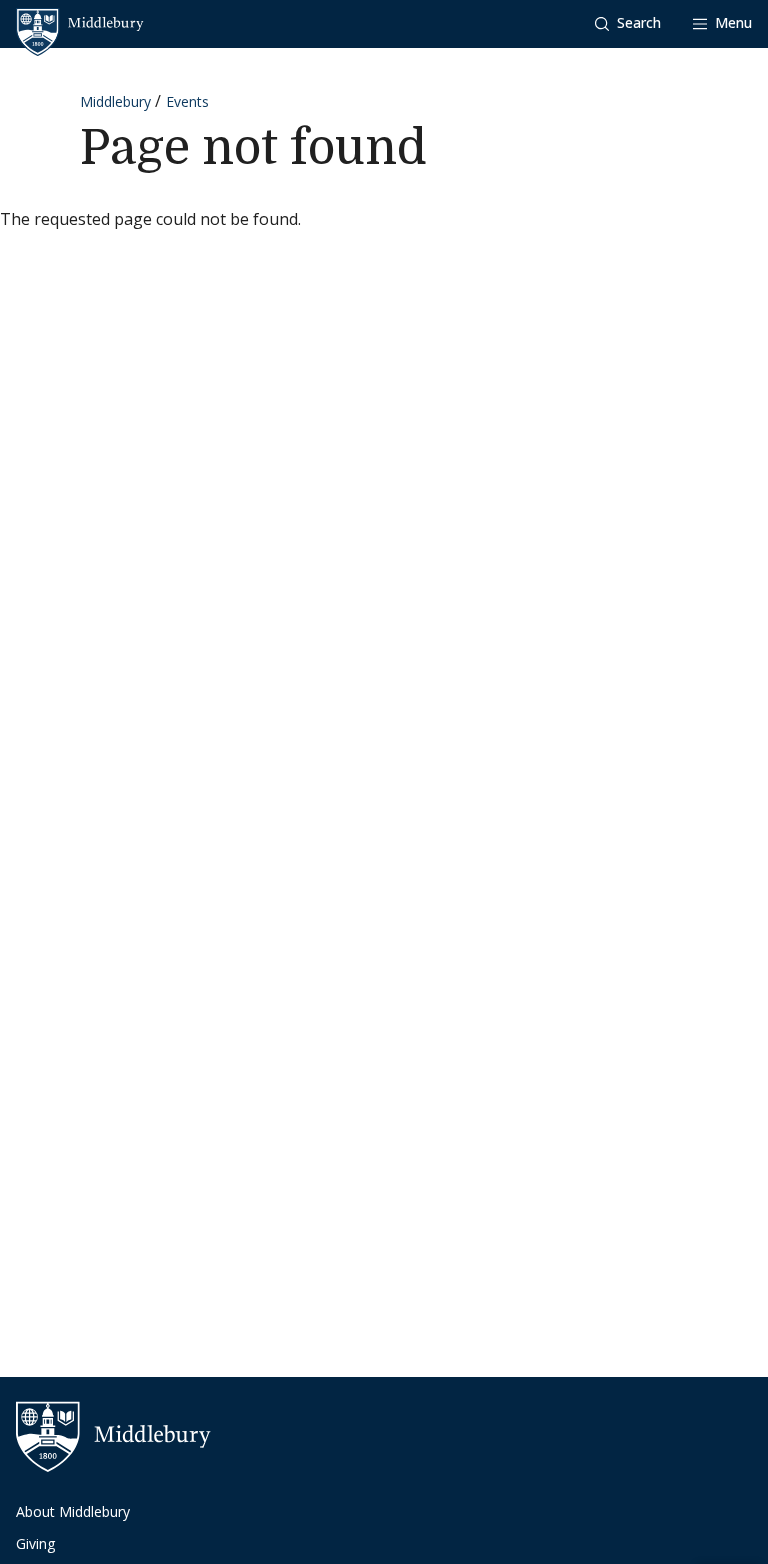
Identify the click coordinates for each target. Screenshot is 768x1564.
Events (187, 101)
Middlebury (115, 101)
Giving (35, 1543)
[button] (628, 23)
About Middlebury (73, 1511)
